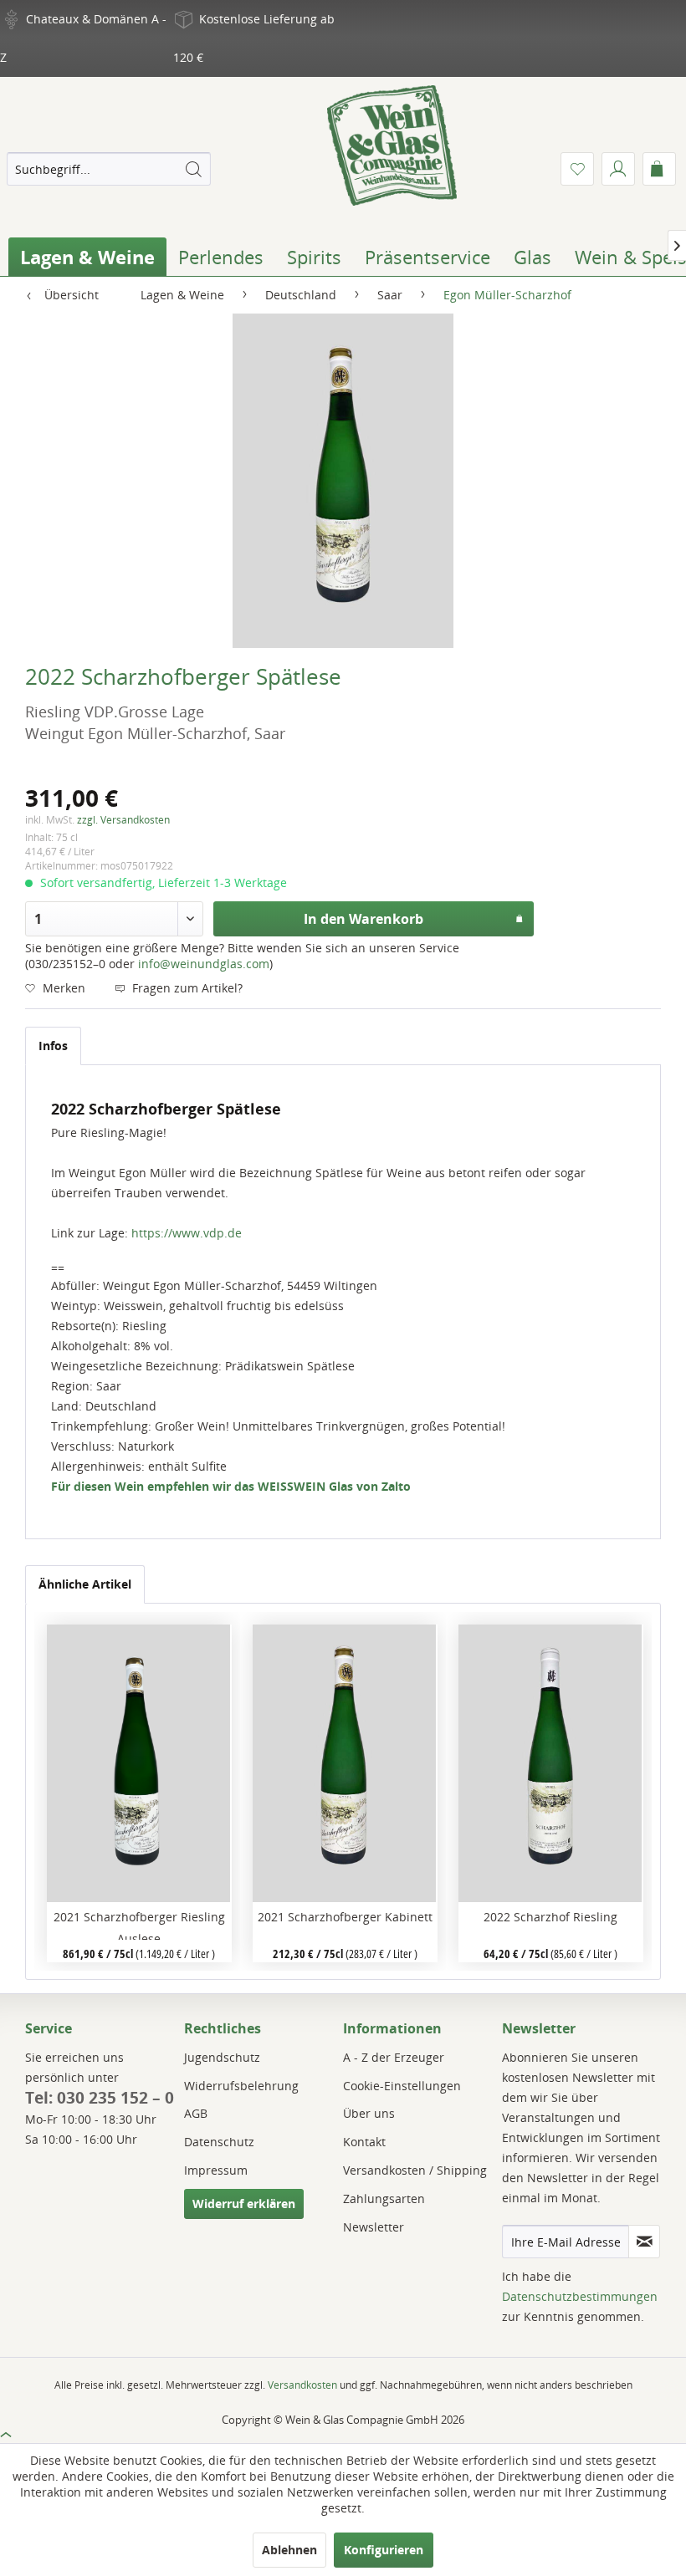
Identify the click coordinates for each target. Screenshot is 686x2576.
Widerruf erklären (244, 2204)
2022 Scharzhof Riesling (550, 1917)
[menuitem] (109, 169)
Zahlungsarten (384, 2199)
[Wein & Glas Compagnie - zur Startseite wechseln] (392, 145)
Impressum (216, 2170)
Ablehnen (289, 2550)
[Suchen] (193, 169)
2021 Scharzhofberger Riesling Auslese (139, 1924)
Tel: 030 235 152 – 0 (100, 2098)
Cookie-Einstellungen (402, 2086)
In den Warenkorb (363, 919)
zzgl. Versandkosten (123, 820)
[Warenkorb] (659, 169)
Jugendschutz (222, 2057)
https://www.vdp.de (187, 1233)
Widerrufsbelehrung (241, 2086)
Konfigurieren (384, 2550)
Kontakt (364, 2142)
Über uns (369, 2113)
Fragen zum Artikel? (186, 988)
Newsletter (374, 2227)
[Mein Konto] (618, 169)
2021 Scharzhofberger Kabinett (345, 1917)
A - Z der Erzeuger (394, 2057)
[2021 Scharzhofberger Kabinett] (345, 1763)
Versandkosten (302, 2385)
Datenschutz (219, 2142)
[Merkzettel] (577, 169)
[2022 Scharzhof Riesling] (551, 1763)
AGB (196, 2113)
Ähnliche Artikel (85, 1584)
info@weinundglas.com (204, 964)
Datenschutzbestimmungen (580, 2296)
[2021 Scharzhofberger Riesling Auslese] (139, 1763)
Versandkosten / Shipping (415, 2170)
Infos (53, 1046)
